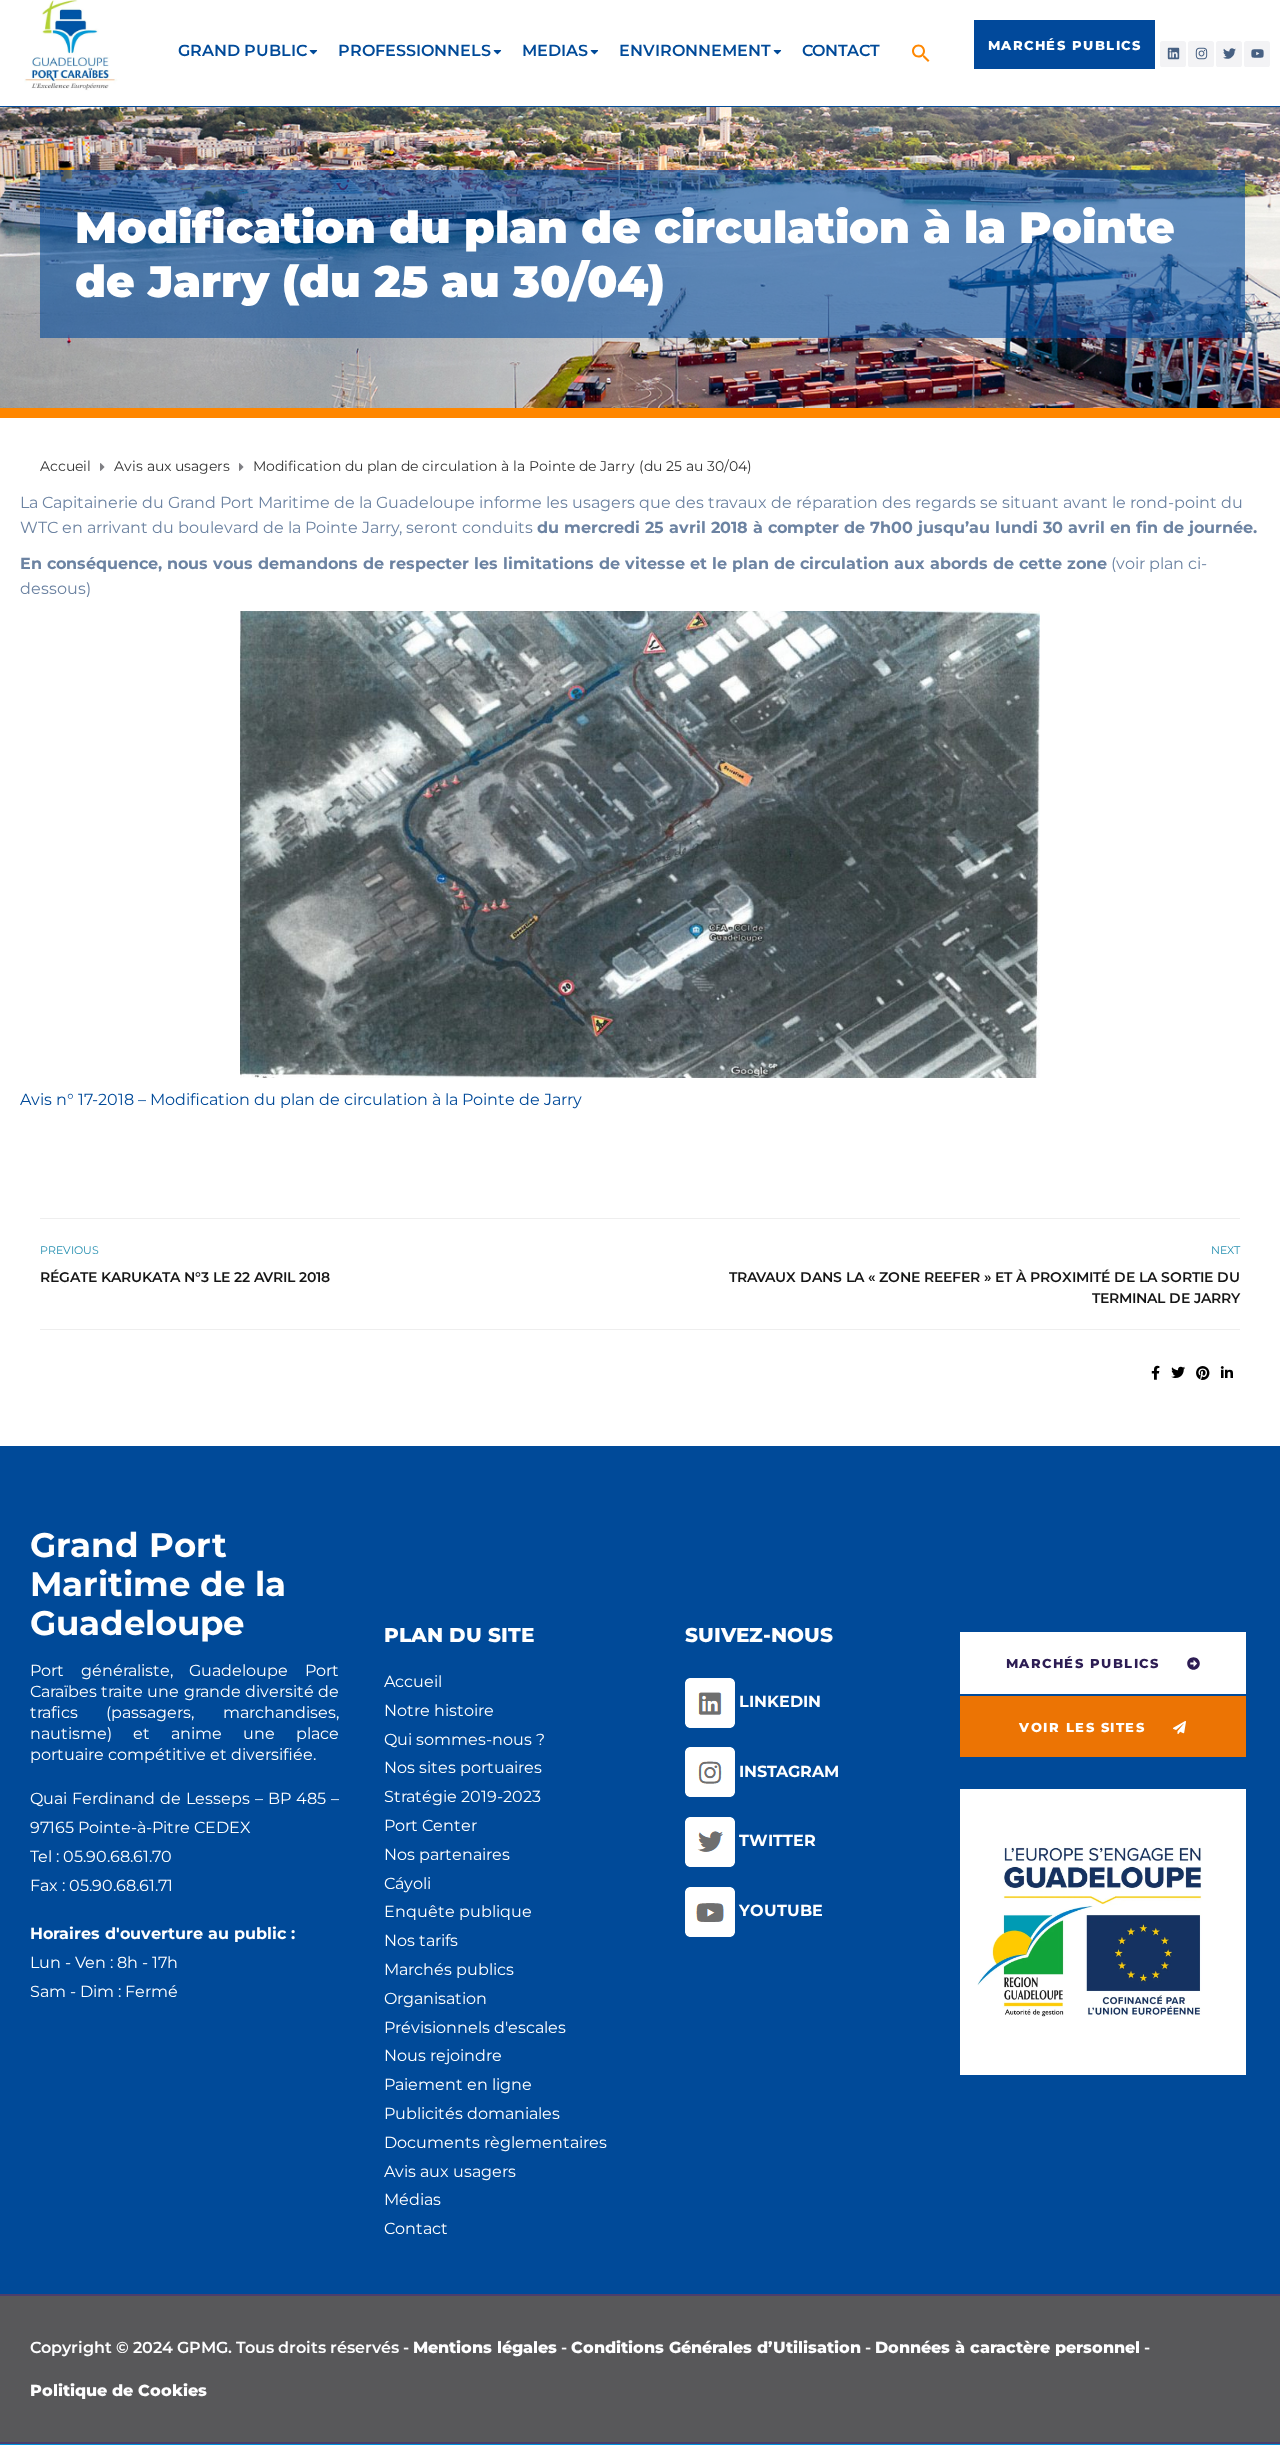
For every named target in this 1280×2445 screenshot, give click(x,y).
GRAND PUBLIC (242, 50)
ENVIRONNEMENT (695, 50)
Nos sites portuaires (463, 1767)
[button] (923, 52)
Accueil (413, 1681)
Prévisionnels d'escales (475, 2027)
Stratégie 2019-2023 (462, 1796)
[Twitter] (1229, 54)
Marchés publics (449, 1969)
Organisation (435, 1998)
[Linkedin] (1173, 54)
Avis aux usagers (450, 2171)
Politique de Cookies (118, 2390)
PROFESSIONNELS (414, 50)
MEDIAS (555, 50)
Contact (416, 2228)
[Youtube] (1257, 54)
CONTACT (841, 50)
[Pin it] (1203, 1373)
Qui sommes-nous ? (464, 1739)
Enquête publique (458, 1911)
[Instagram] (1201, 54)
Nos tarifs (421, 1940)
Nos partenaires (447, 1854)
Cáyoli (407, 1883)
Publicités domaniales (472, 2113)
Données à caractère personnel (1007, 2347)
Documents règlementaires (495, 2142)
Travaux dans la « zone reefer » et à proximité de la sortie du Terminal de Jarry (984, 1287)
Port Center (430, 1825)
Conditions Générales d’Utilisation (716, 2347)
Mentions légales (485, 2347)
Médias (412, 2199)
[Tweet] (1178, 1373)
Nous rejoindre (443, 2055)
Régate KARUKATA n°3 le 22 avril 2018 (185, 1277)
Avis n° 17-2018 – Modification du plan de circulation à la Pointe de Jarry (301, 1099)
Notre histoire (439, 1710)
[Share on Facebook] (1155, 1373)
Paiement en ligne (458, 2084)
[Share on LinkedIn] (1227, 1373)
